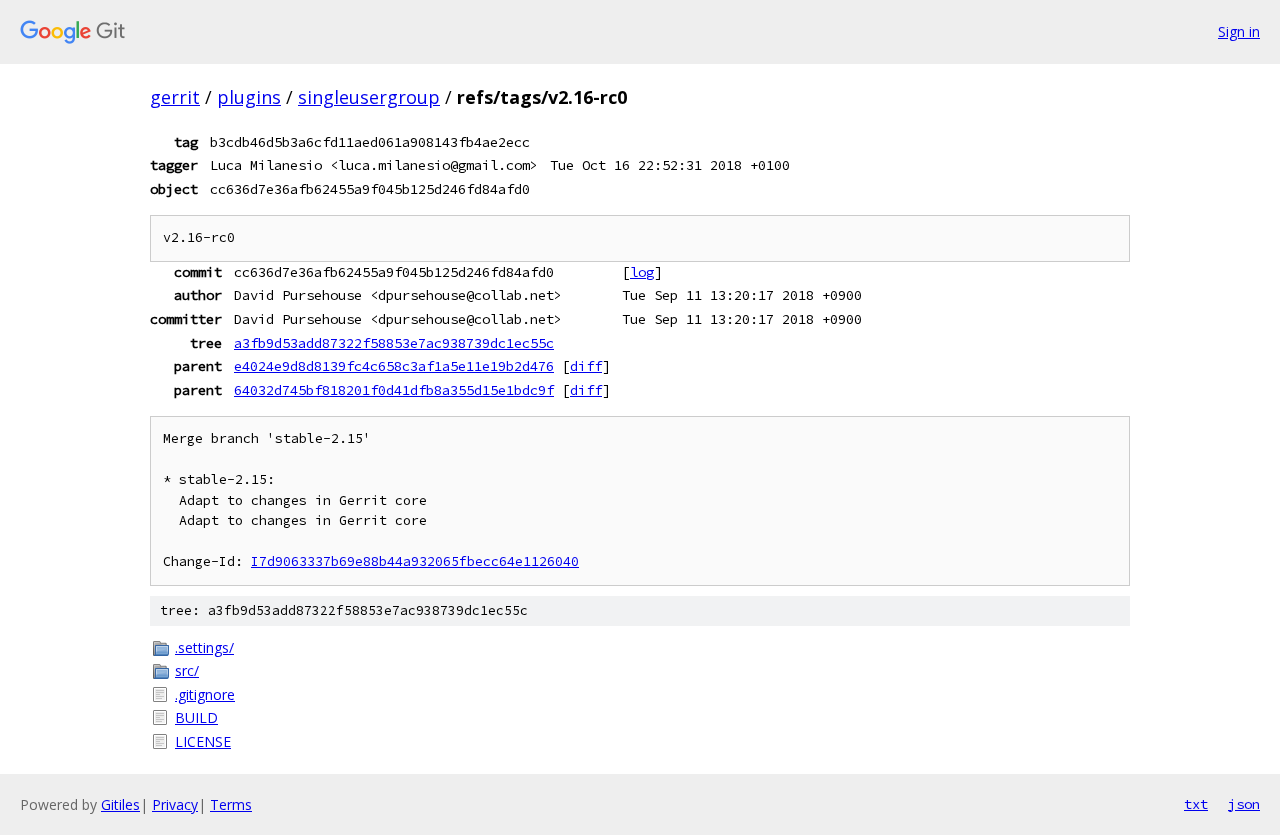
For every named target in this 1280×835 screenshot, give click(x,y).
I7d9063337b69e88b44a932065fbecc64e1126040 (415, 561)
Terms (231, 804)
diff (586, 366)
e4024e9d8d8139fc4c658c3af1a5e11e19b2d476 (394, 366)
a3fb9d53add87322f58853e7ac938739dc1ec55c (394, 343)
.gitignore (205, 694)
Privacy (175, 804)
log (642, 272)
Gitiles (120, 804)
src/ (187, 670)
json (1244, 804)
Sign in (1239, 31)
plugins (249, 97)
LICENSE (203, 741)
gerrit (175, 97)
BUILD (196, 717)
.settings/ (204, 647)
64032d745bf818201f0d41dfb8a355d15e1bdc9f (394, 390)
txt (1196, 804)
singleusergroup (369, 97)
